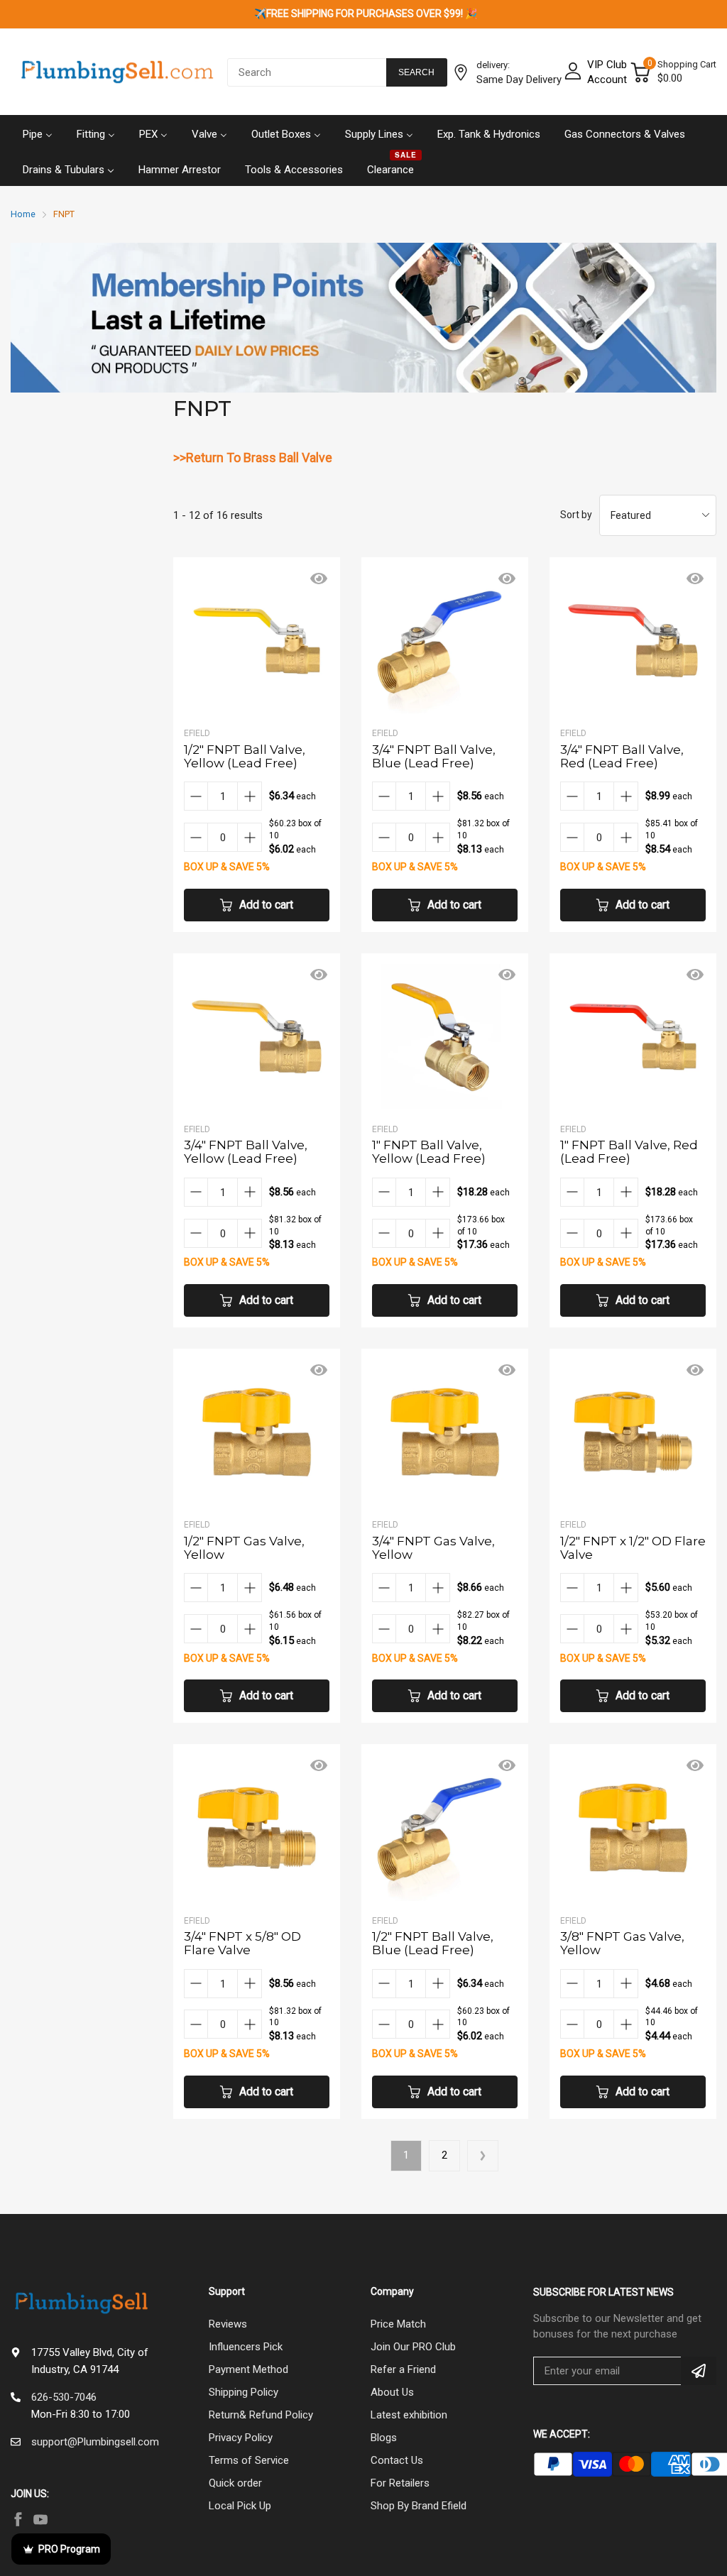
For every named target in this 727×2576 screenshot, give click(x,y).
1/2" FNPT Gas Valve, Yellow (244, 1548)
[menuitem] (38, 133)
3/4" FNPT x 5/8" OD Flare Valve (242, 1943)
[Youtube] (40, 2519)
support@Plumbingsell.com (95, 2442)
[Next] (483, 2156)
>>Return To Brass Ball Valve (253, 457)
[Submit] (699, 2371)
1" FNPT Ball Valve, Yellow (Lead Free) (429, 1152)
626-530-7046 (64, 2397)
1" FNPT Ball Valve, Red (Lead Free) (629, 1152)
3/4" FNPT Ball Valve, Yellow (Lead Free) (246, 1152)
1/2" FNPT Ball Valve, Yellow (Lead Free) (245, 756)
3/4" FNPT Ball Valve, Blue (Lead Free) (434, 756)
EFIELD (197, 733)
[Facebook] (18, 2519)
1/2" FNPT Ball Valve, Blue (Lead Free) (433, 1943)
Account (607, 80)
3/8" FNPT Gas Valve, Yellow (622, 1943)
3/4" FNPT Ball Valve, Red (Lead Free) (622, 756)
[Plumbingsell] (117, 72)
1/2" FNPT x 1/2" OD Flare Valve (633, 1548)
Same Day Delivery (519, 80)
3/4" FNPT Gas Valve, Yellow (433, 1548)
